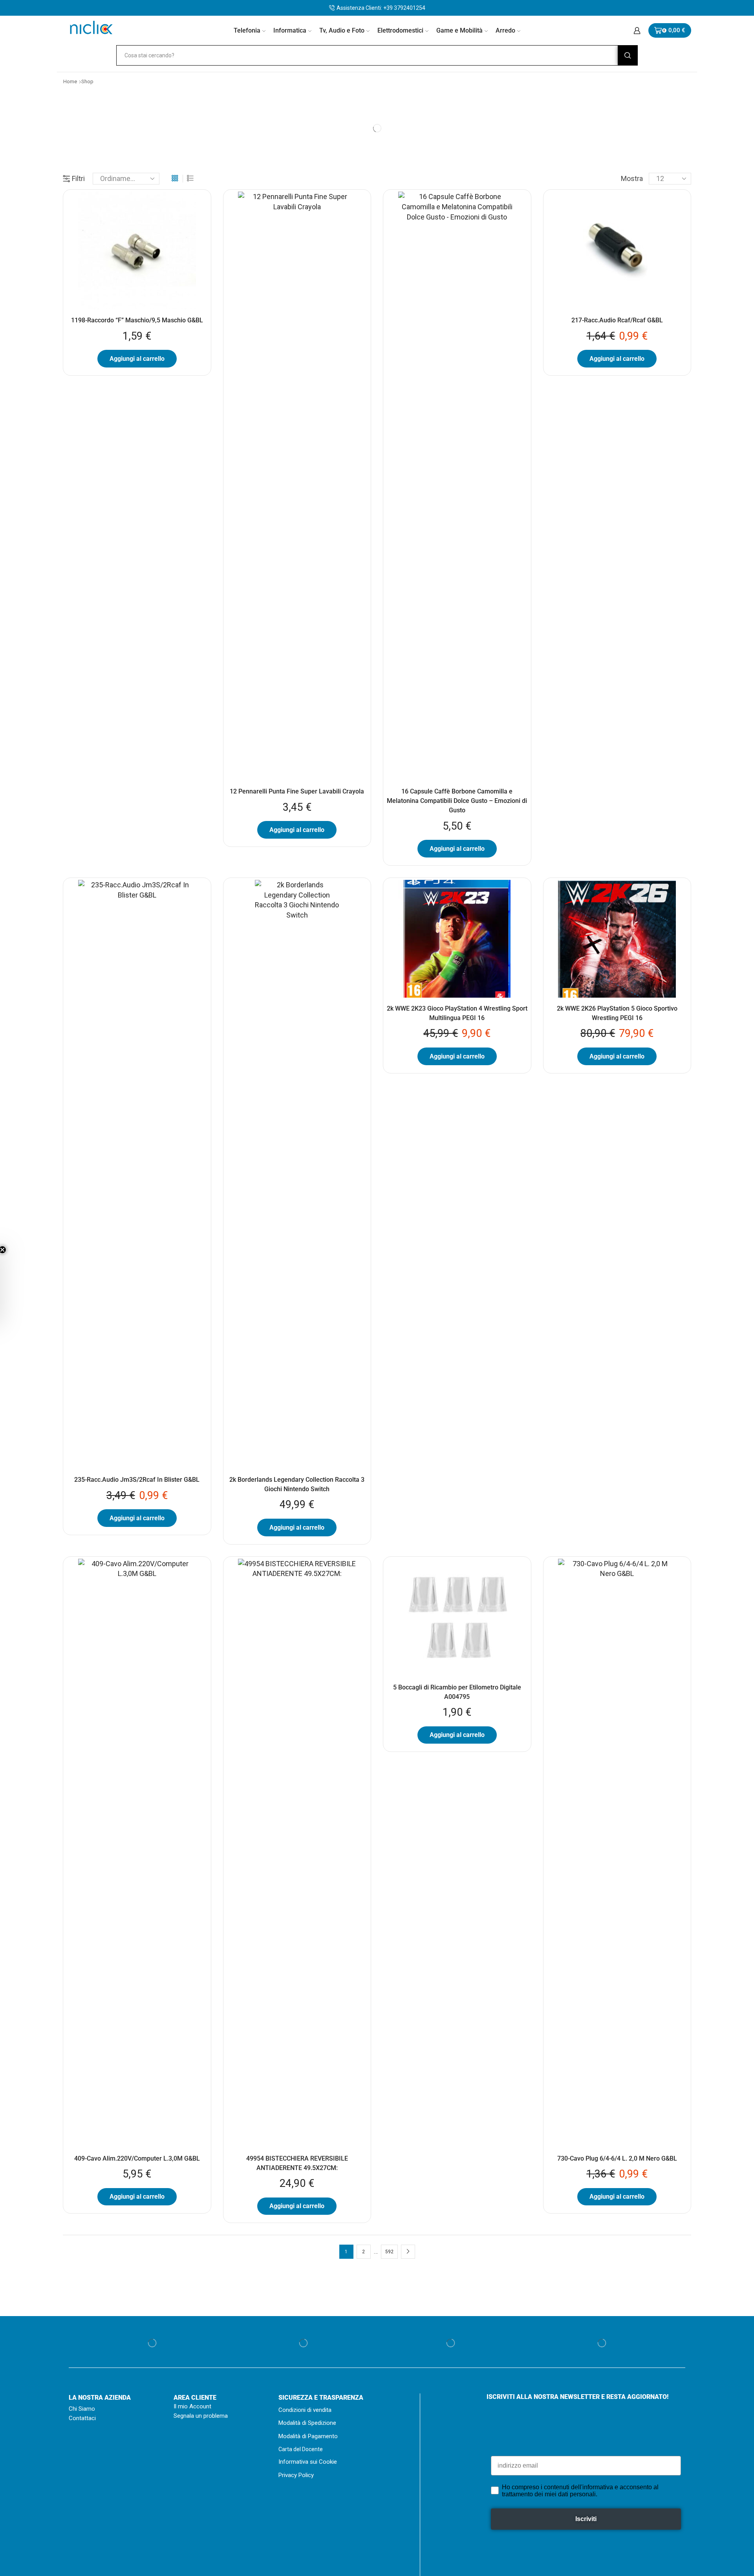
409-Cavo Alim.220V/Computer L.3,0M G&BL (137, 2158)
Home (70, 81)
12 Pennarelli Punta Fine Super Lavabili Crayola (297, 791)
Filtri (78, 178)
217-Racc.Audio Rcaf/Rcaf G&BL (617, 320)
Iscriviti (586, 2519)
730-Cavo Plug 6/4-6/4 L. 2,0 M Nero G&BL (617, 2158)
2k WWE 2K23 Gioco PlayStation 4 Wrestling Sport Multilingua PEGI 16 (457, 1013)
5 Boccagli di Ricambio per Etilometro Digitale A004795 (457, 1692)
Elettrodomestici (400, 30)
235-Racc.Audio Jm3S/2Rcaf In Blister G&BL (137, 1480)
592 (389, 2252)
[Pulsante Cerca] (628, 55)
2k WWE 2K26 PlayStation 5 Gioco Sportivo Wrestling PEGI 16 (617, 1013)
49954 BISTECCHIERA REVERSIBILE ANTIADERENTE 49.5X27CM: (297, 2163)
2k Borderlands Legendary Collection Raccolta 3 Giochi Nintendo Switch (297, 1484)
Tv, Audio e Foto (342, 30)
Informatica (290, 30)
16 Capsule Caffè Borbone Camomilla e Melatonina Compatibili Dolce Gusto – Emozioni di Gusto (457, 801)
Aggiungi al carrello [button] (137, 359)
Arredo (505, 30)
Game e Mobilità (459, 30)
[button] (10, 1288)
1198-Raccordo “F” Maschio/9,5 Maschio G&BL (137, 320)
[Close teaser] (22, 1250)
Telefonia (247, 30)
